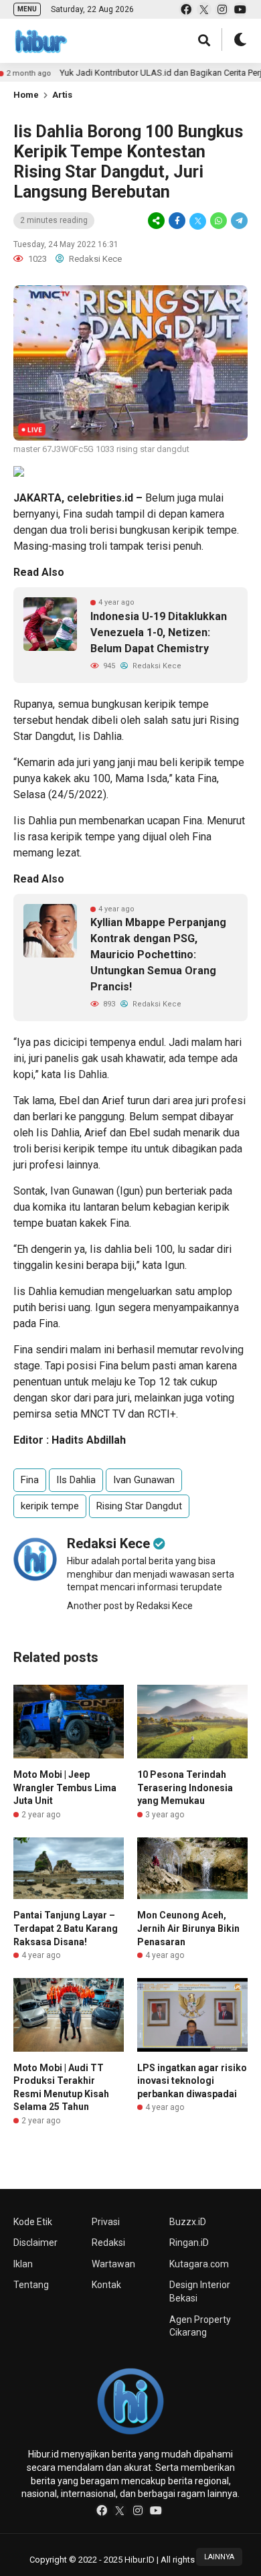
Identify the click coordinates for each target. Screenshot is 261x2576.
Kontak (106, 2285)
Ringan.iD (189, 2243)
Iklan (23, 2264)
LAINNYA (219, 2557)
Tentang (31, 2285)
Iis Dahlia (100, 736)
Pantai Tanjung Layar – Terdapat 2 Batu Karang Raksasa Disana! (66, 1928)
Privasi (106, 2222)
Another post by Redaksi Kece (130, 1606)
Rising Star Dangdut (139, 1506)
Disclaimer (35, 2243)
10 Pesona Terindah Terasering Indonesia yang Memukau (185, 1788)
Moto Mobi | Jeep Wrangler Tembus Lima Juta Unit (65, 1788)
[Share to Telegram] (238, 221)
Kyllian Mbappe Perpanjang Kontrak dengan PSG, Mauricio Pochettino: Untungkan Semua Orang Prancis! (158, 955)
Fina (73, 514)
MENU (27, 9)
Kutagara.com (199, 2264)
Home (26, 95)
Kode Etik (33, 2222)
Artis (62, 95)
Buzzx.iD (188, 2222)
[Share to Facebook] (177, 221)
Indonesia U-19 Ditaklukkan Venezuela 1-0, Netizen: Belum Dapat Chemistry (159, 632)
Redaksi (108, 2243)
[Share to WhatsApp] (219, 221)
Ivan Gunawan (82, 1191)
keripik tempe (205, 530)
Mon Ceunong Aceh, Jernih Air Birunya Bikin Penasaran (188, 1928)
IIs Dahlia (76, 1480)
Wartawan (113, 2264)
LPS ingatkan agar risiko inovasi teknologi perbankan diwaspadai (192, 2081)
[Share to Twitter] (198, 221)
